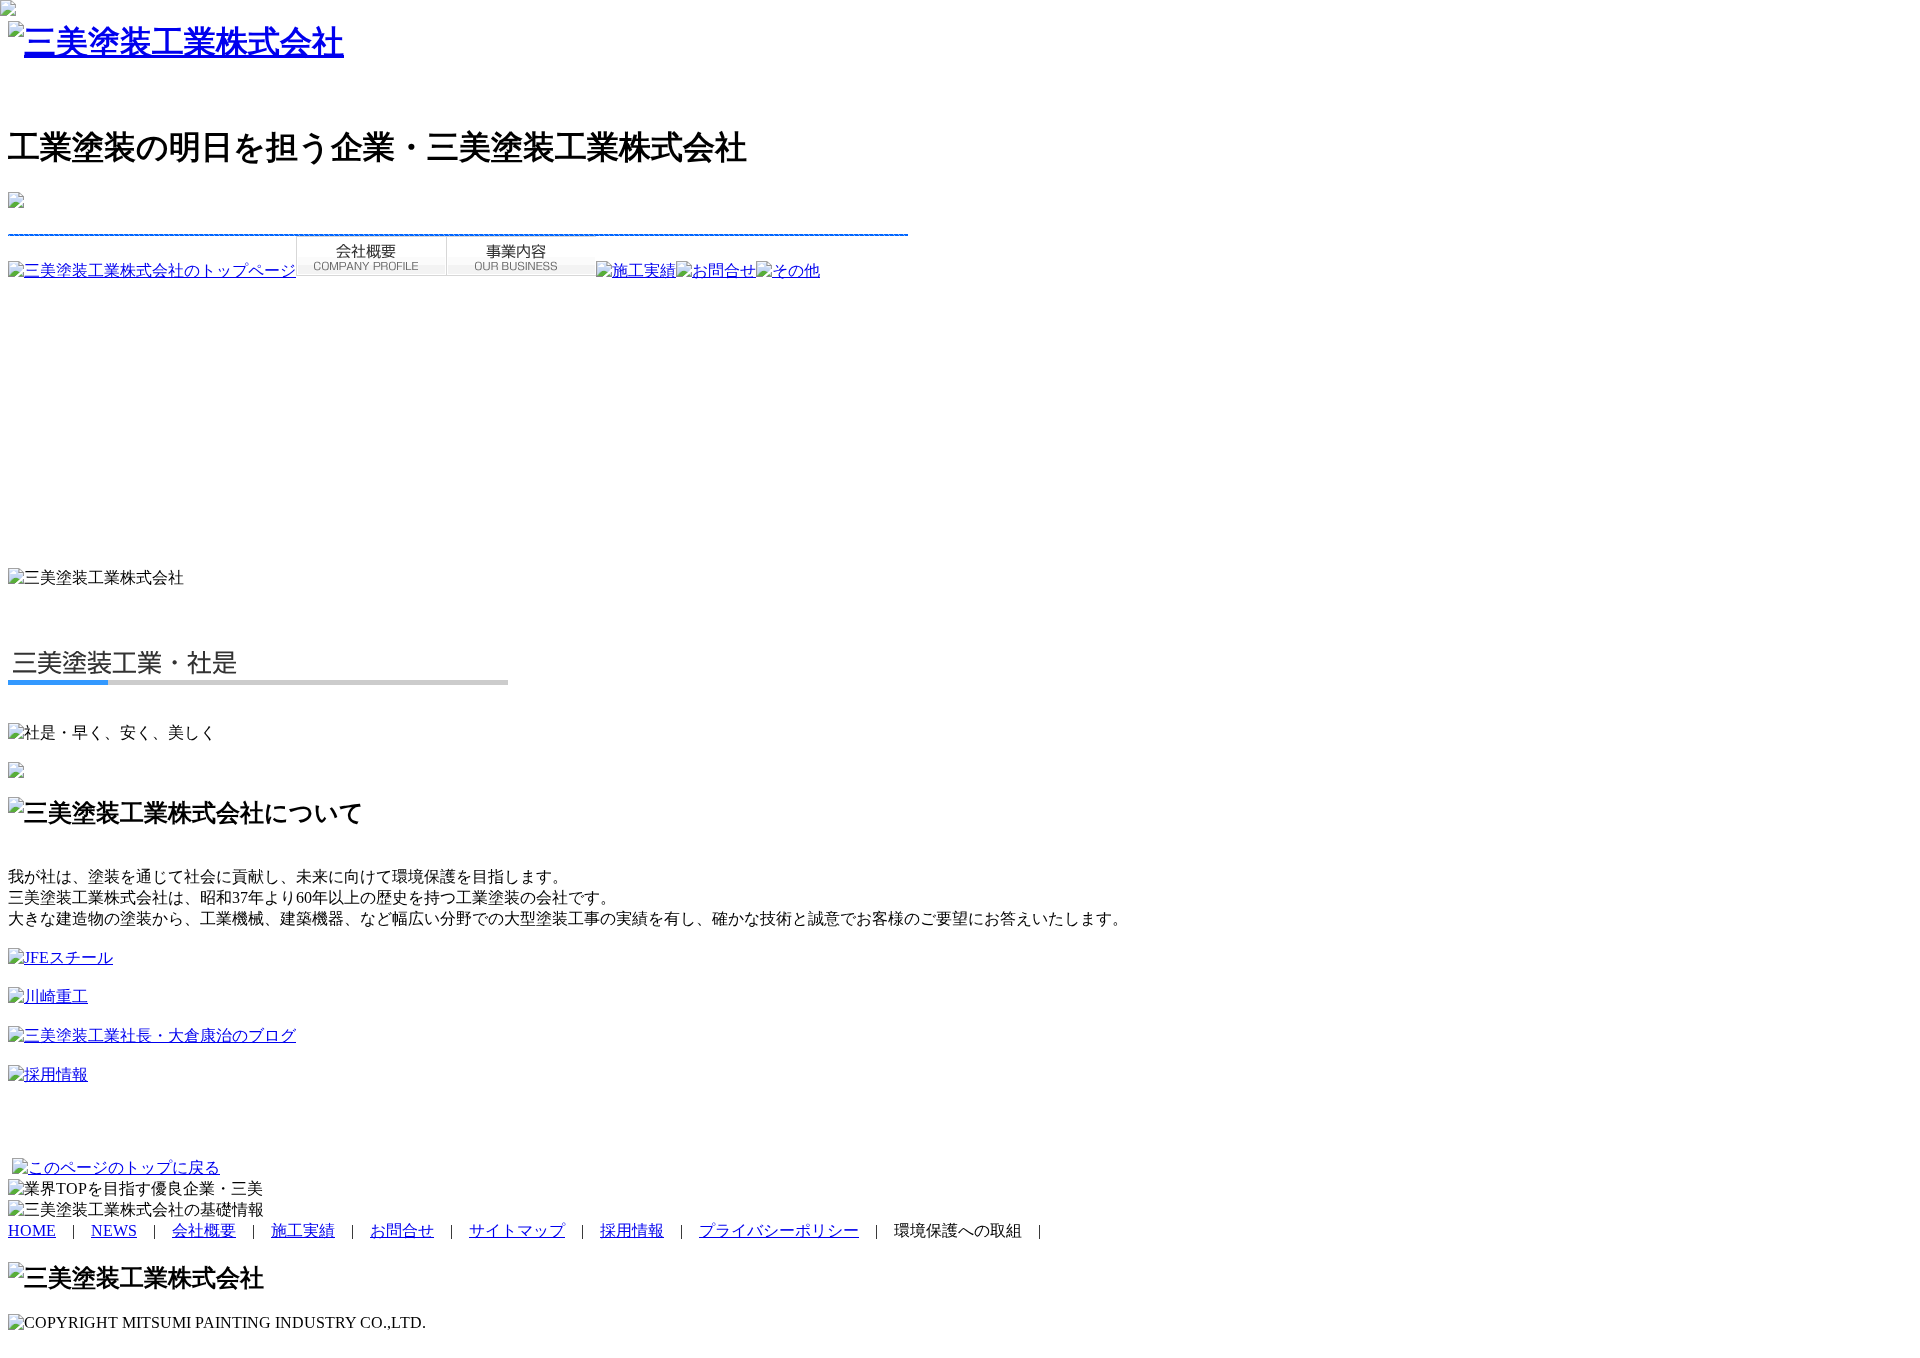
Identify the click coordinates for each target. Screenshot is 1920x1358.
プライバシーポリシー (779, 1230)
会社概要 (204, 1230)
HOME (32, 1230)
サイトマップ (517, 1230)
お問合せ (402, 1230)
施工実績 (303, 1230)
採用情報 (632, 1230)
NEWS (114, 1230)
